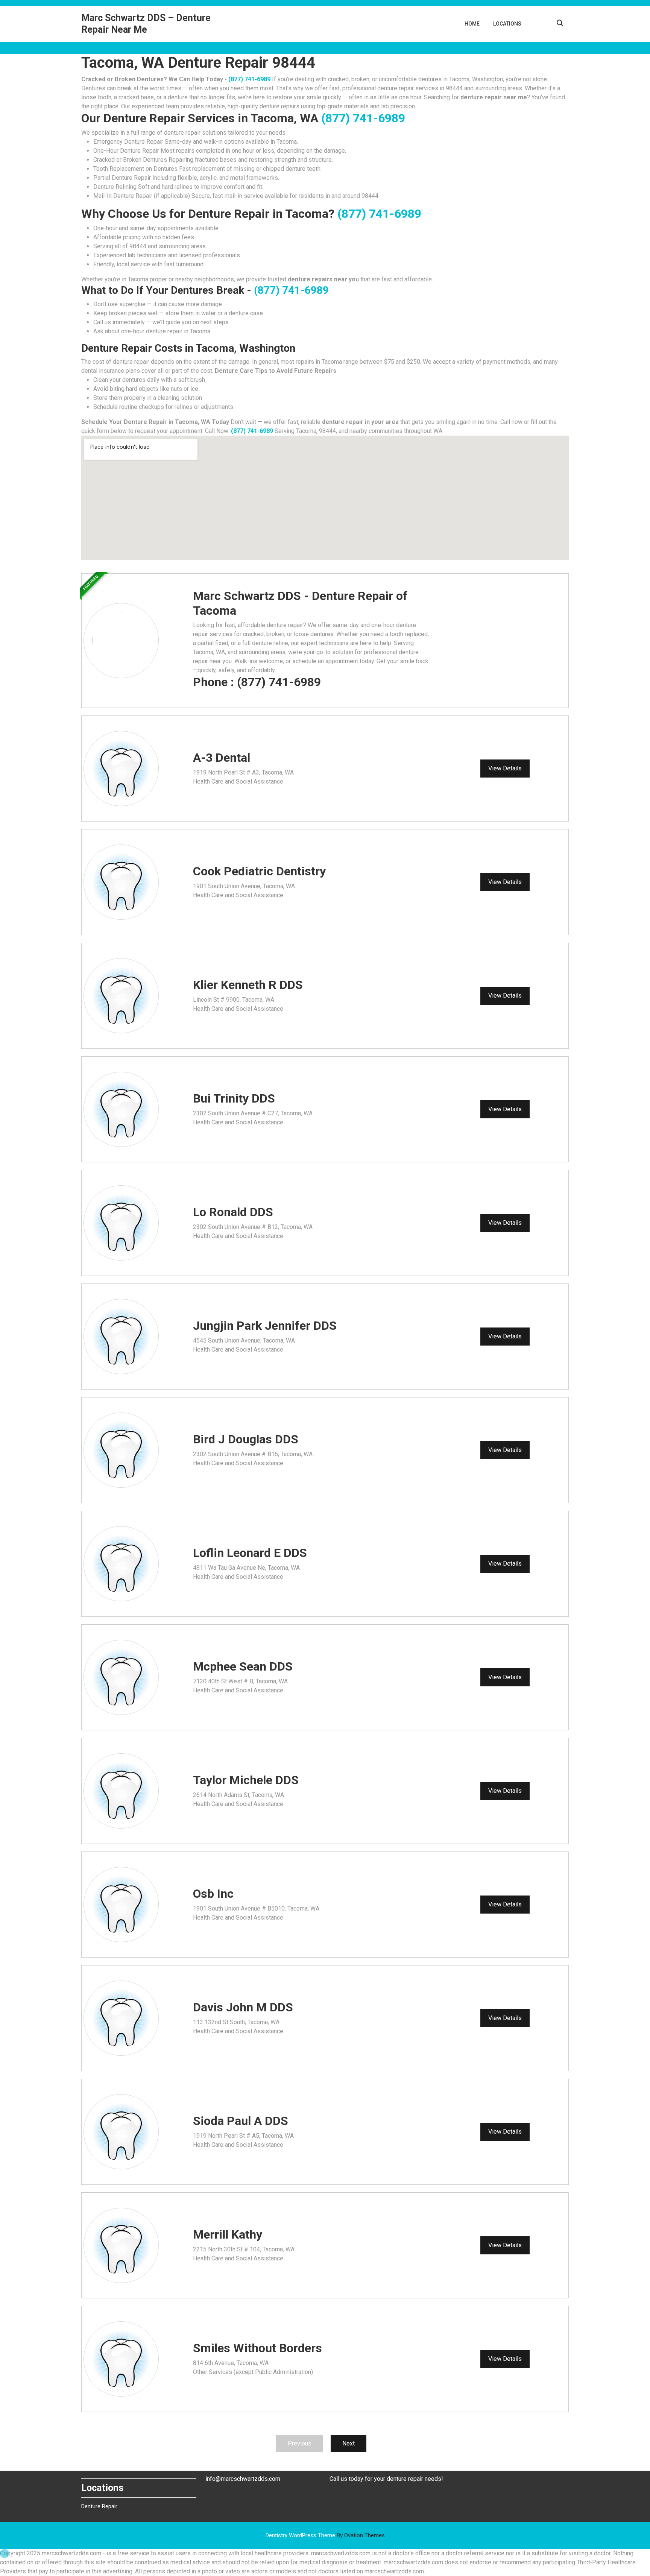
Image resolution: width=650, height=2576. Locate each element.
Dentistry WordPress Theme (325, 2535)
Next (349, 2443)
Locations (507, 24)
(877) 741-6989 (249, 79)
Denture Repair (99, 2506)
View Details (505, 768)
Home (472, 24)
